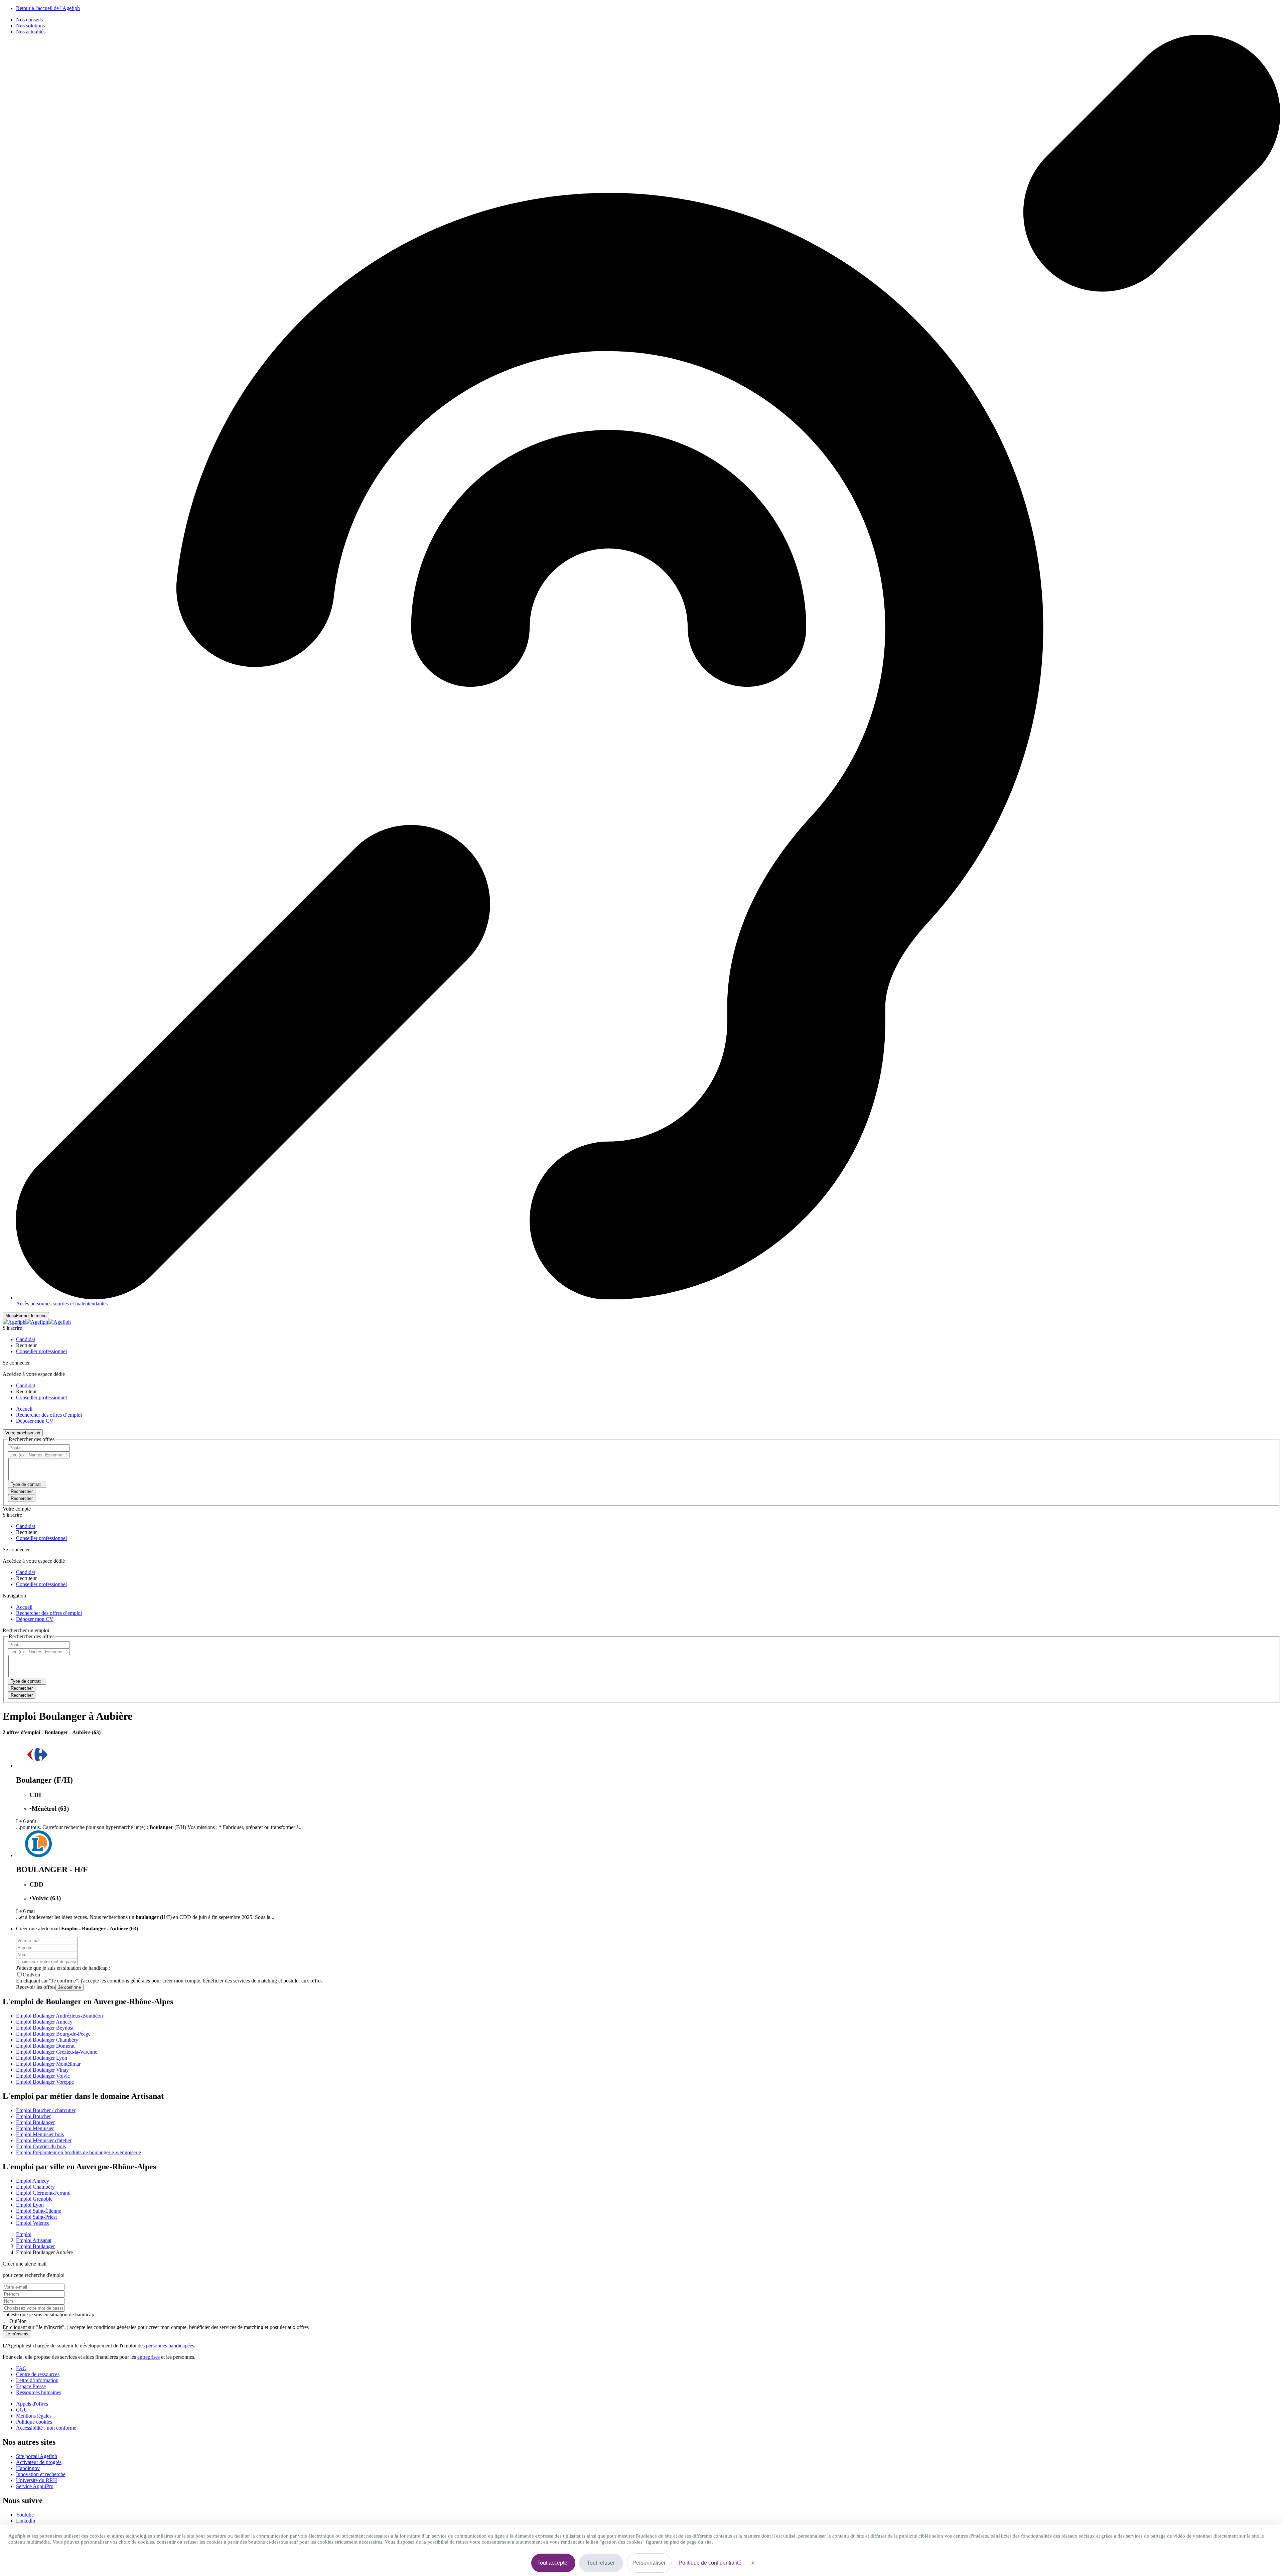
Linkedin (26, 2521)
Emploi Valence (33, 2223)
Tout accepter (553, 2563)
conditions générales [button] (129, 1981)
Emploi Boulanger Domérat (45, 2046)
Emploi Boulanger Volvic (43, 2076)
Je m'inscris (17, 2334)
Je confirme (69, 1987)
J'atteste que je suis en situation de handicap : (63, 1968)
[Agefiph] (37, 1322)
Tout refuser (601, 2563)
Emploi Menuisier (35, 2128)
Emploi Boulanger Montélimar (48, 2064)
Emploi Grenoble (34, 2199)
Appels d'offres (32, 2404)
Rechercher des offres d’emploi (49, 1415)
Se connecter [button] (16, 1363)
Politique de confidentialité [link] (710, 2563)
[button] (26, 1339)
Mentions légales (34, 2416)
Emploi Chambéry (35, 2187)
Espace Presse (31, 2386)
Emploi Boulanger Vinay (42, 2070)
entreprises (149, 2357)
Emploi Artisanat (34, 2240)
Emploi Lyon (30, 2205)
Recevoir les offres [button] (36, 1987)
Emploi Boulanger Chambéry (47, 2040)
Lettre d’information (37, 2380)
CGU (22, 2410)
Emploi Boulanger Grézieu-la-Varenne (57, 2052)
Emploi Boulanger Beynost (45, 2028)
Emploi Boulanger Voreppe (45, 2082)
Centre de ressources (38, 2374)
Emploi (24, 2234)
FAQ (21, 2368)
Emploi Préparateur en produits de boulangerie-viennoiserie (79, 2152)
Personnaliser (649, 2563)
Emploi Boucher (33, 2116)
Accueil (24, 1409)
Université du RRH (37, 2480)
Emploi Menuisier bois (40, 2134)
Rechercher (22, 1498)
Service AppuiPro (35, 2486)
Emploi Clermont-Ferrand (43, 2193)
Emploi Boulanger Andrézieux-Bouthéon (59, 2016)
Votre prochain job (23, 1433)
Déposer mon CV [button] (35, 1421)
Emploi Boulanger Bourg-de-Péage (53, 2034)
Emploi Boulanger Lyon (42, 2058)
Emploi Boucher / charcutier (46, 2110)
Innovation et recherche (41, 2474)
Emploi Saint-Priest (36, 2217)
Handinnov (28, 2468)
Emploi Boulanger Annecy (44, 2022)
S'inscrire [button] (12, 1328)
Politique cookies (34, 2422)
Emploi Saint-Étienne (39, 2211)
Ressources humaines (39, 2392)
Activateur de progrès (39, 2462)
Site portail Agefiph (37, 2456)
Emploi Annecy (33, 2181)
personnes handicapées (170, 2346)
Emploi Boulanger (35, 2122)
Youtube (25, 2515)
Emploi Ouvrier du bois (41, 2146)
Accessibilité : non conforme (46, 2428)
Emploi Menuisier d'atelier (44, 2140)
